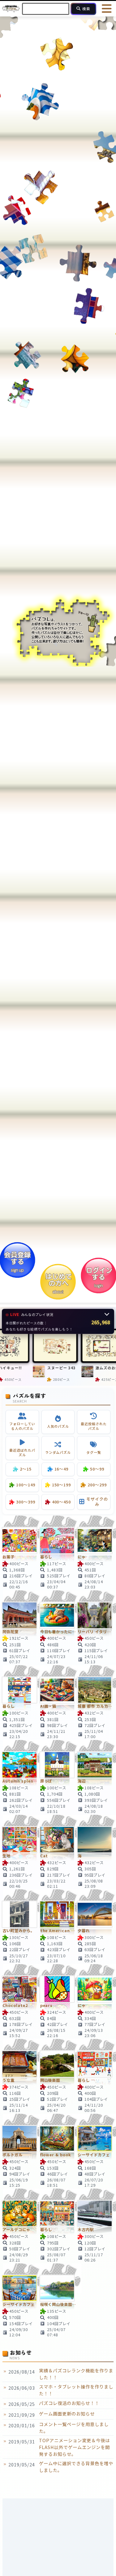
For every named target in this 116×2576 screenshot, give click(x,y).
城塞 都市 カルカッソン (96, 1706)
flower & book (56, 2155)
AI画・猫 (48, 1706)
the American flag (58, 1931)
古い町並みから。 (19, 1931)
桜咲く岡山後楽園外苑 (58, 2305)
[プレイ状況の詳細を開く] (107, 1314)
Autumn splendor (20, 1781)
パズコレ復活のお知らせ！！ (69, 2403)
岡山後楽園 (50, 2080)
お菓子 (9, 1557)
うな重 (9, 2080)
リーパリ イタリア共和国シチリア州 (96, 1632)
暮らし (46, 1557)
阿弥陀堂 (11, 1632)
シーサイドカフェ (94, 2155)
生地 (6, 1856)
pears (47, 2006)
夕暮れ (84, 1931)
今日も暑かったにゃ (58, 1632)
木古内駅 (86, 2230)
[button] (58, 1321)
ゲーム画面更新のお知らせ (67, 2413)
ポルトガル (13, 2155)
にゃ (82, 1557)
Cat (44, 1856)
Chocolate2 (15, 2006)
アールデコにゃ (16, 2230)
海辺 (82, 1781)
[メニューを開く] (107, 9)
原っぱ (46, 1781)
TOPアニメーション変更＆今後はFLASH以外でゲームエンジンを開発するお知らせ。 (74, 2447)
